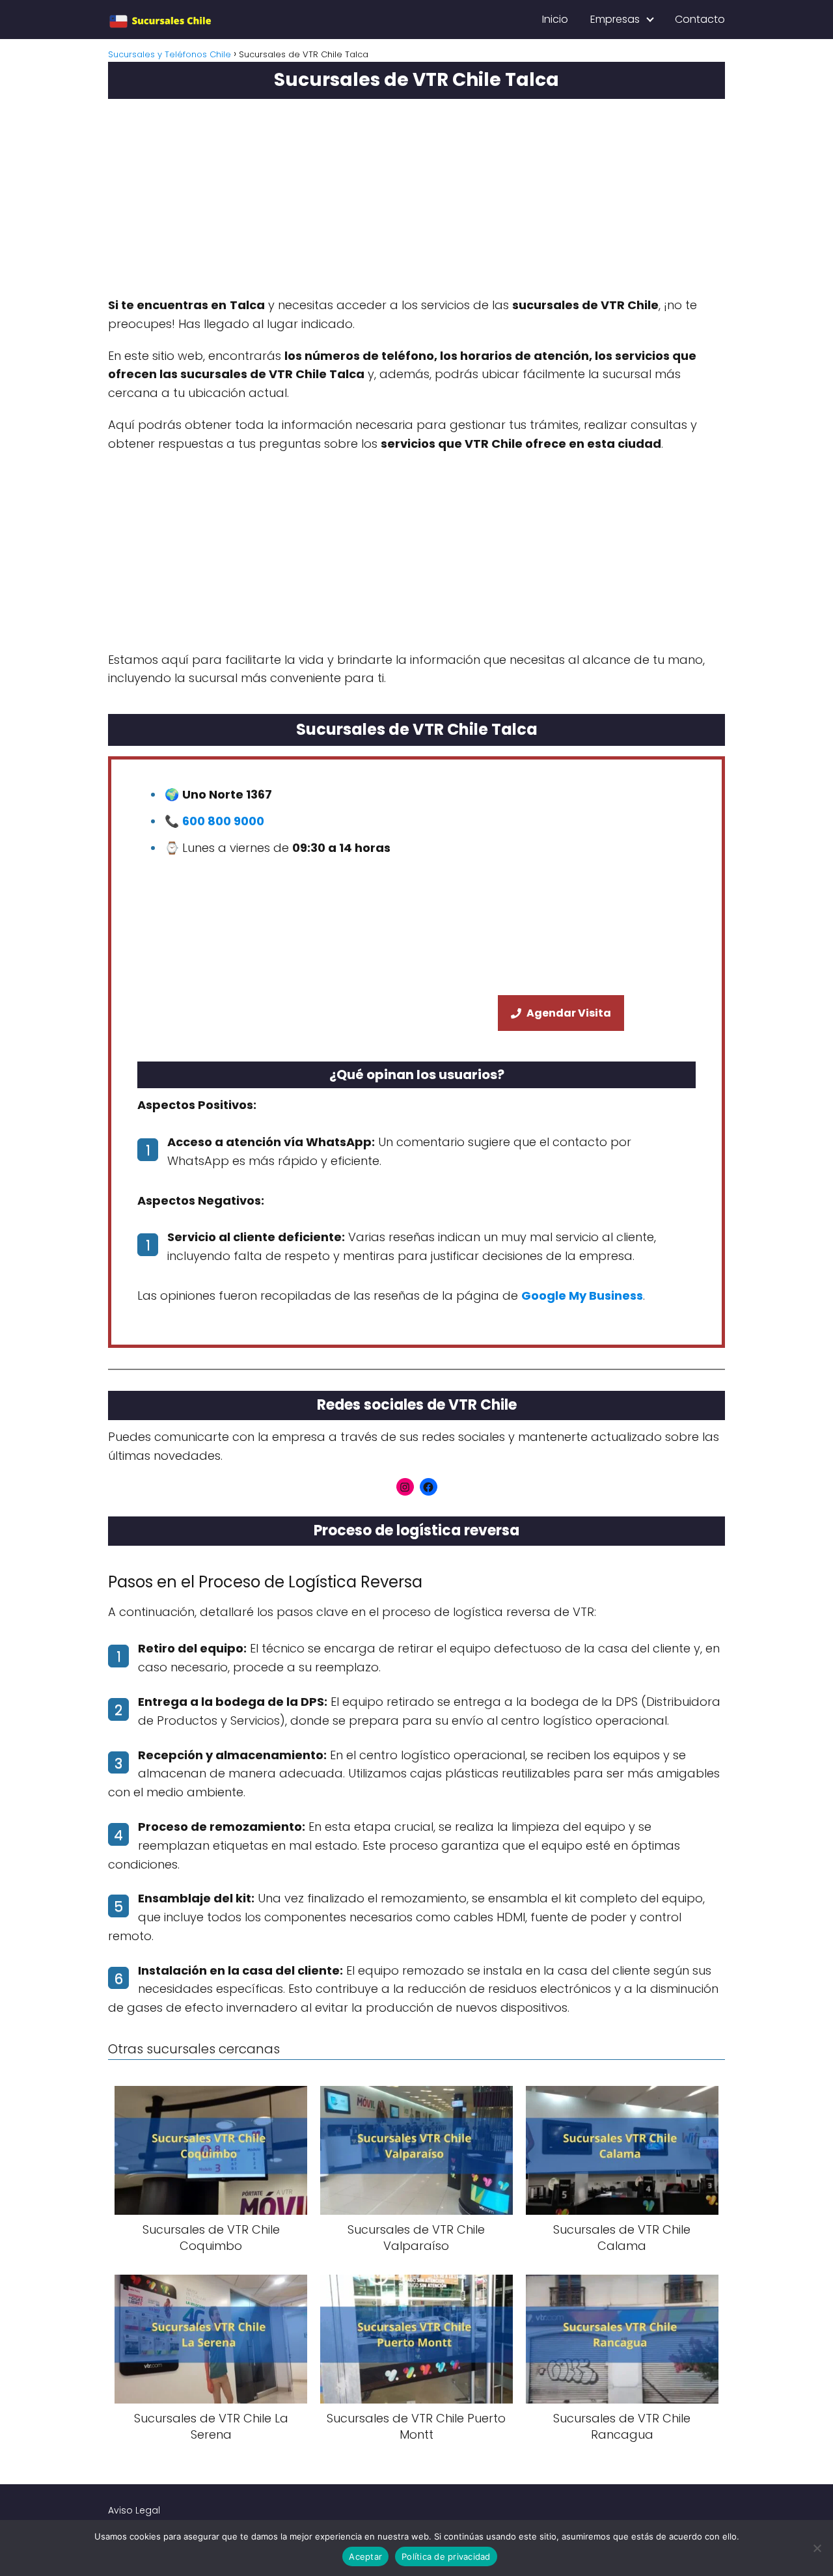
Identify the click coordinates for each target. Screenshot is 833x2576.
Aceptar (365, 2556)
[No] (817, 2548)
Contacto (700, 19)
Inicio (555, 19)
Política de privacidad (446, 2556)
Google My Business (582, 1295)
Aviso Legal (134, 2510)
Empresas (615, 19)
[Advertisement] (416, 203)
